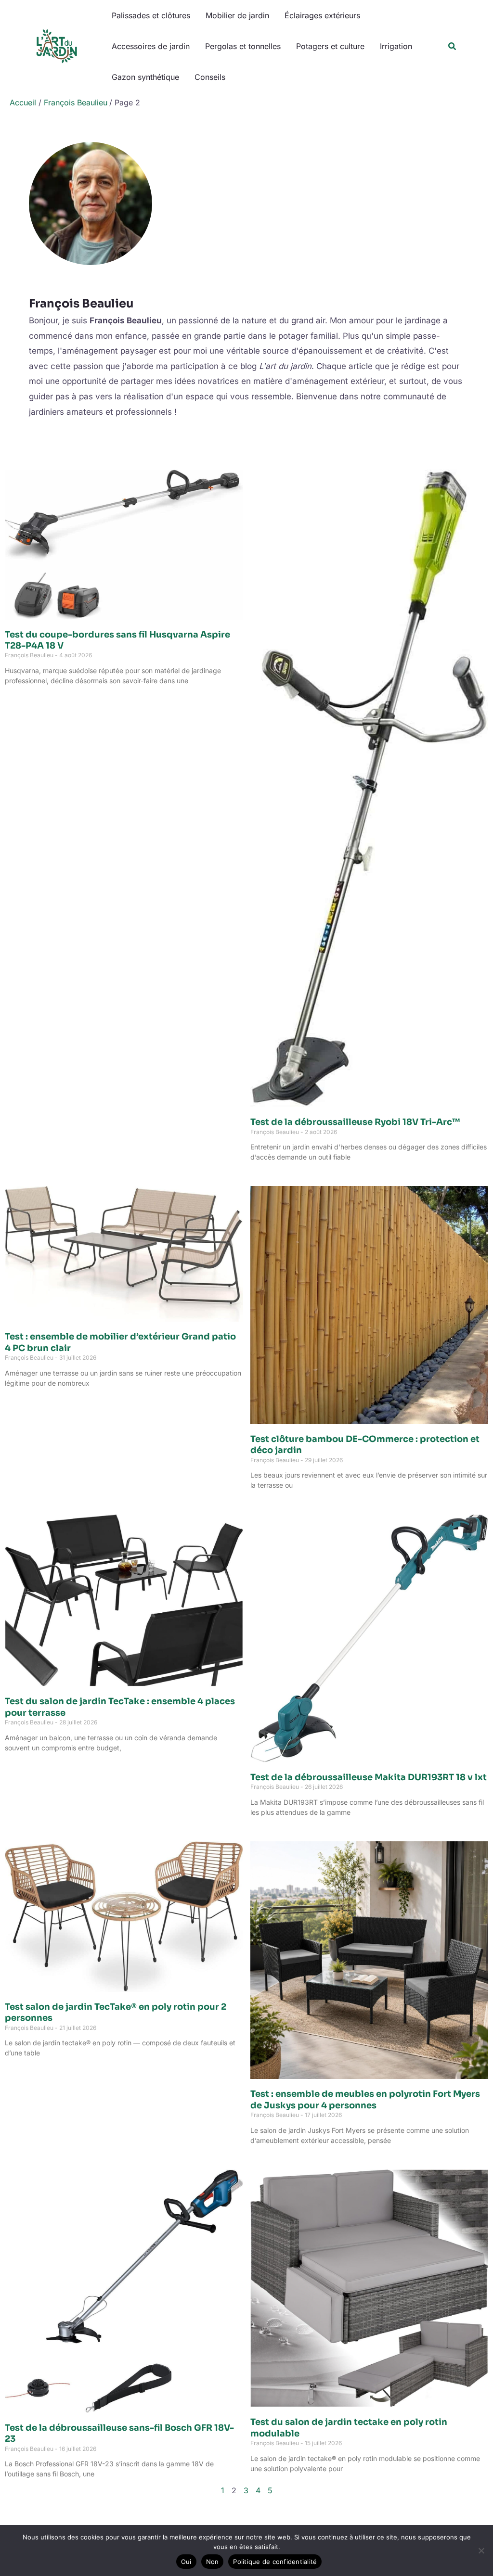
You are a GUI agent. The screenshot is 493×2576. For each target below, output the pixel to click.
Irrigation (396, 46)
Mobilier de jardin (237, 15)
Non (213, 2562)
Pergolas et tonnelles (243, 46)
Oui (186, 2562)
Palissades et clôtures (151, 15)
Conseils (210, 77)
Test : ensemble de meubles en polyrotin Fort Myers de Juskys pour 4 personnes (365, 2099)
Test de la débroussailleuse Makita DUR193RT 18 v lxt (369, 1777)
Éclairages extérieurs (322, 15)
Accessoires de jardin (151, 46)
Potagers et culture (330, 46)
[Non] (481, 2550)
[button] (453, 46)
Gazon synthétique (145, 77)
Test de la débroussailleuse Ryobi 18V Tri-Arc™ (355, 1122)
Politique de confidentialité (275, 2562)
